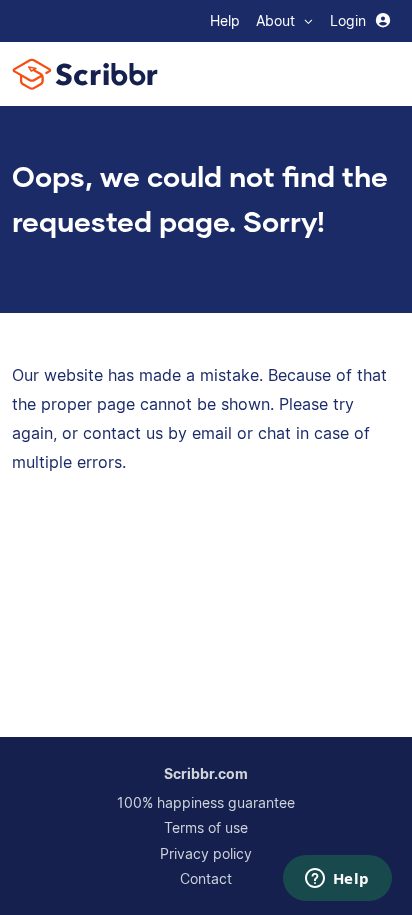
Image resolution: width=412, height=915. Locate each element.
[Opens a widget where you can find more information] (337, 880)
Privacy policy (206, 853)
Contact (206, 878)
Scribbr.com (206, 773)
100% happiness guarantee (206, 802)
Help (225, 20)
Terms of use (206, 827)
